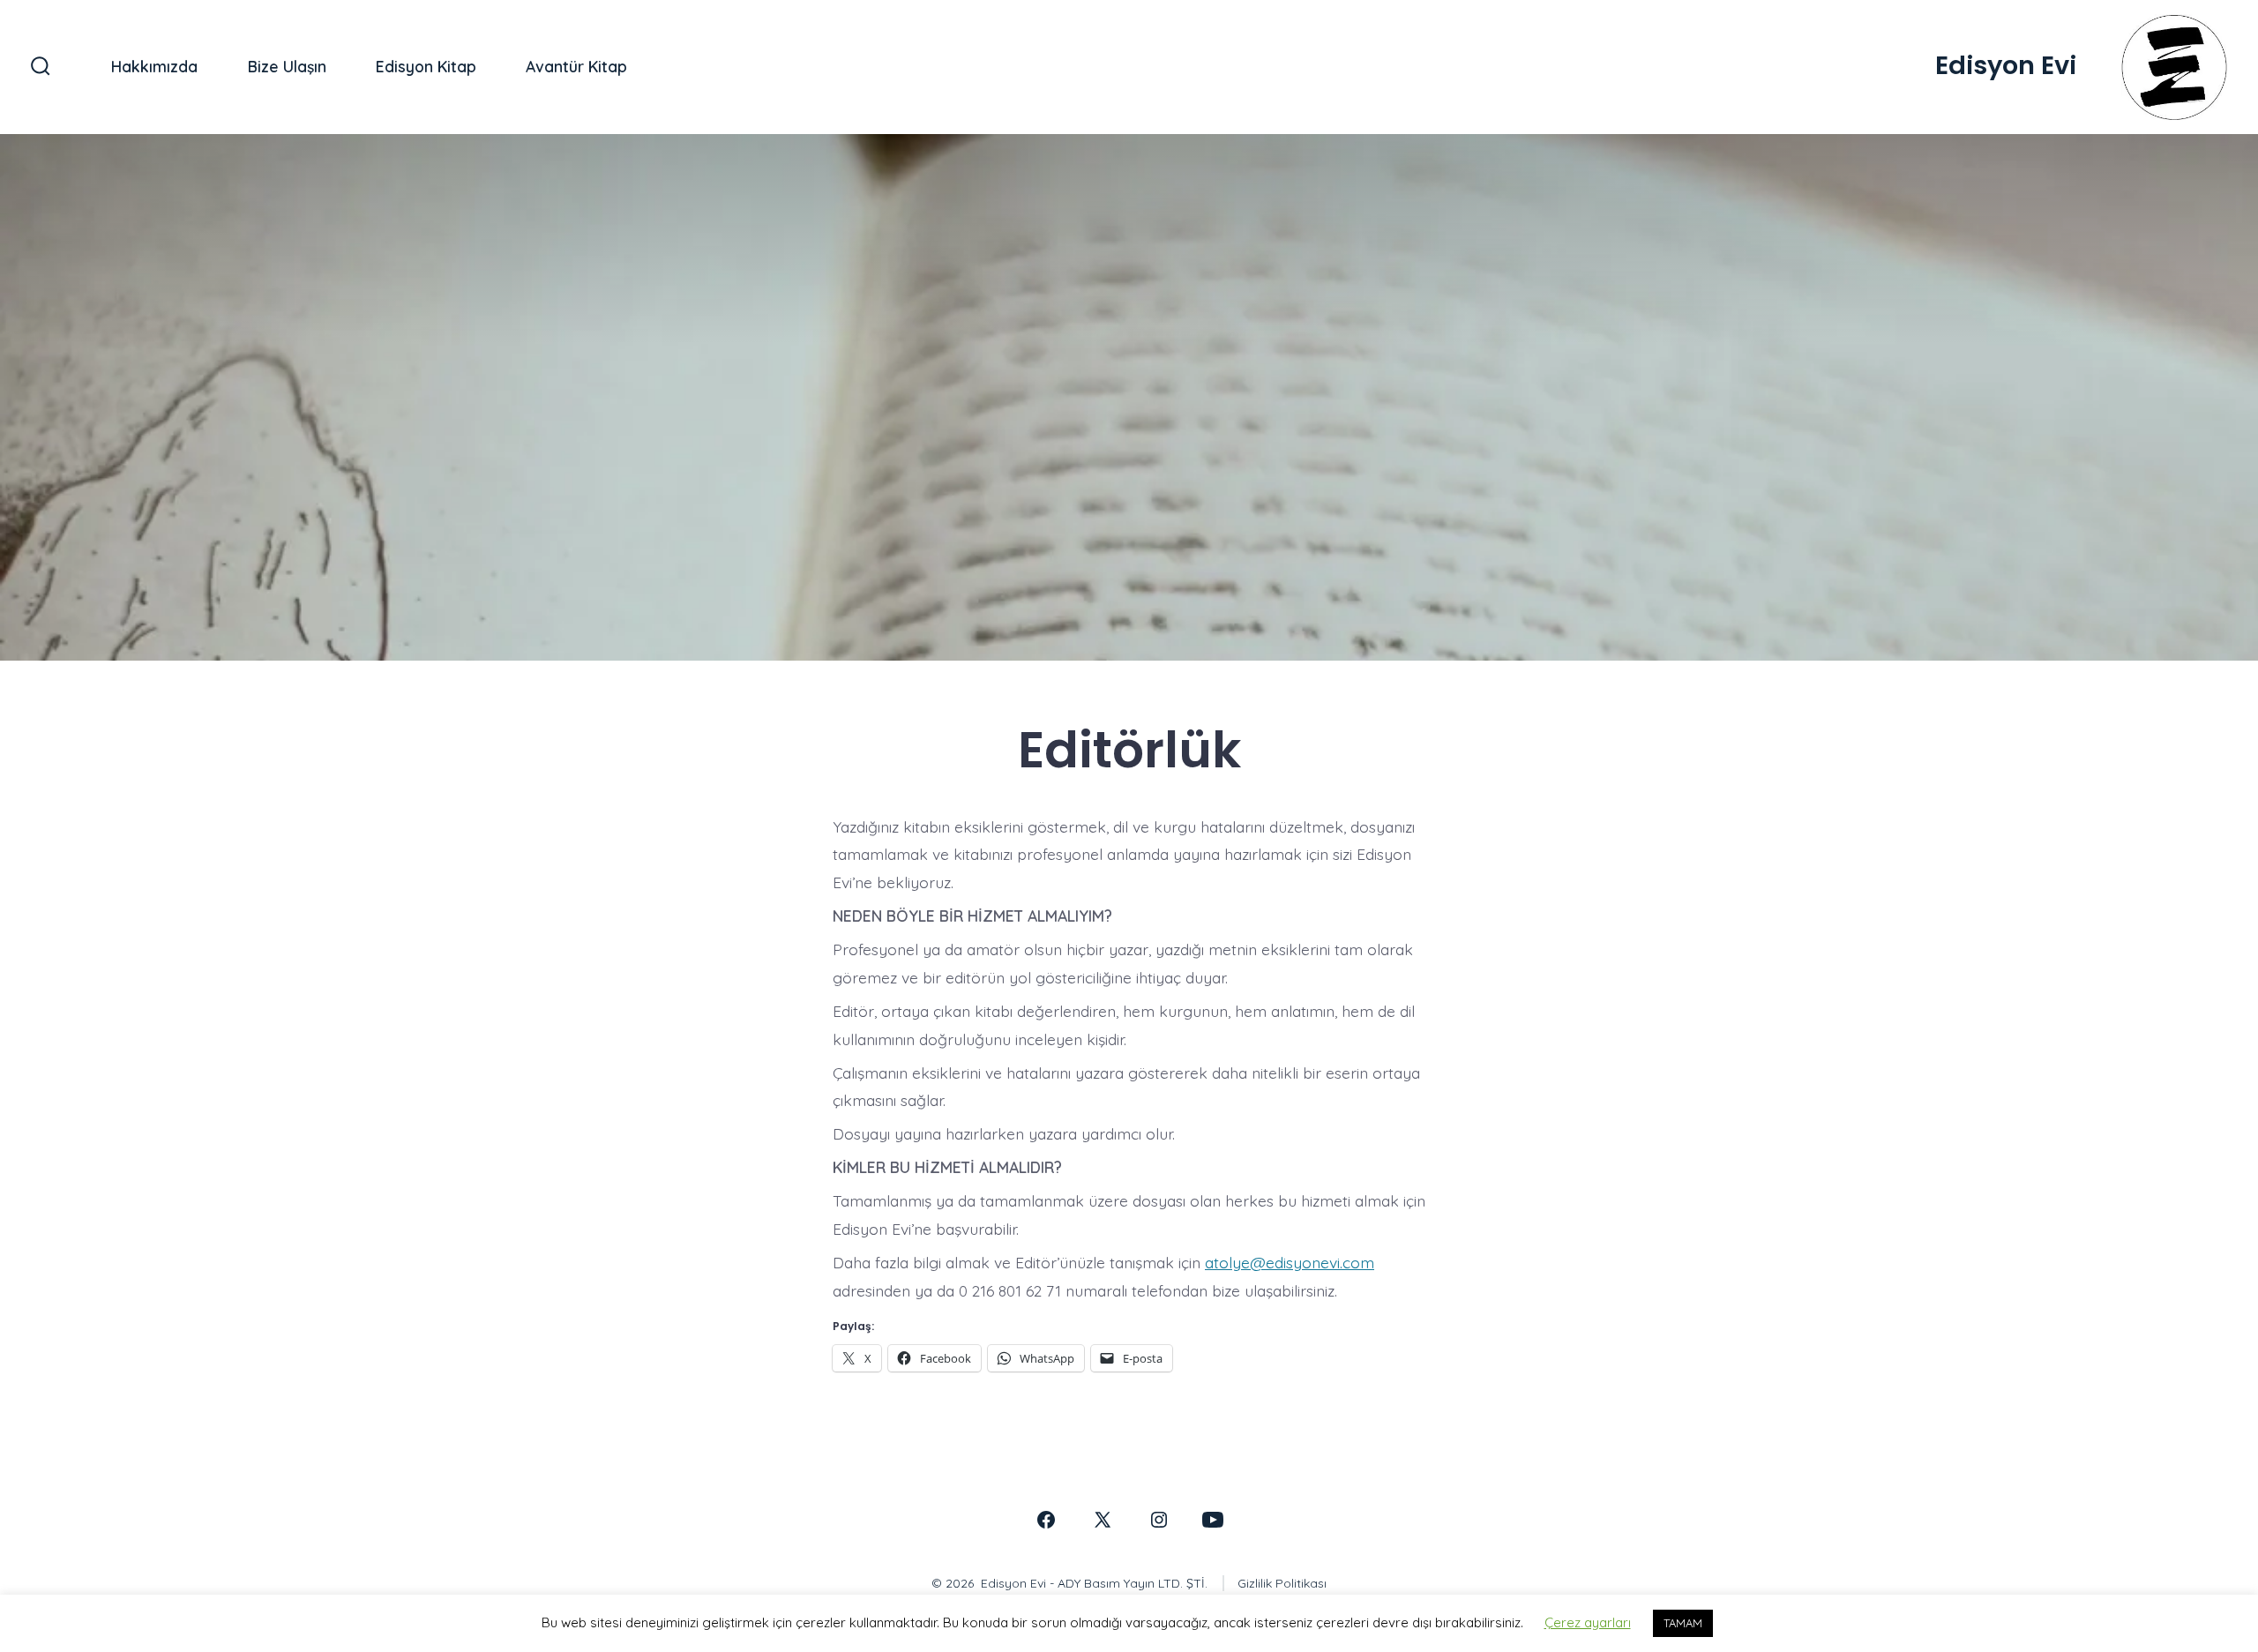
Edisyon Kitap (426, 66)
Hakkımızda (154, 66)
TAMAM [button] (1683, 1623)
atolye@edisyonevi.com (1290, 1262)
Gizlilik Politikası (1282, 1583)
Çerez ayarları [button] (1588, 1622)
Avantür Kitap (576, 66)
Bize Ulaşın (287, 66)
